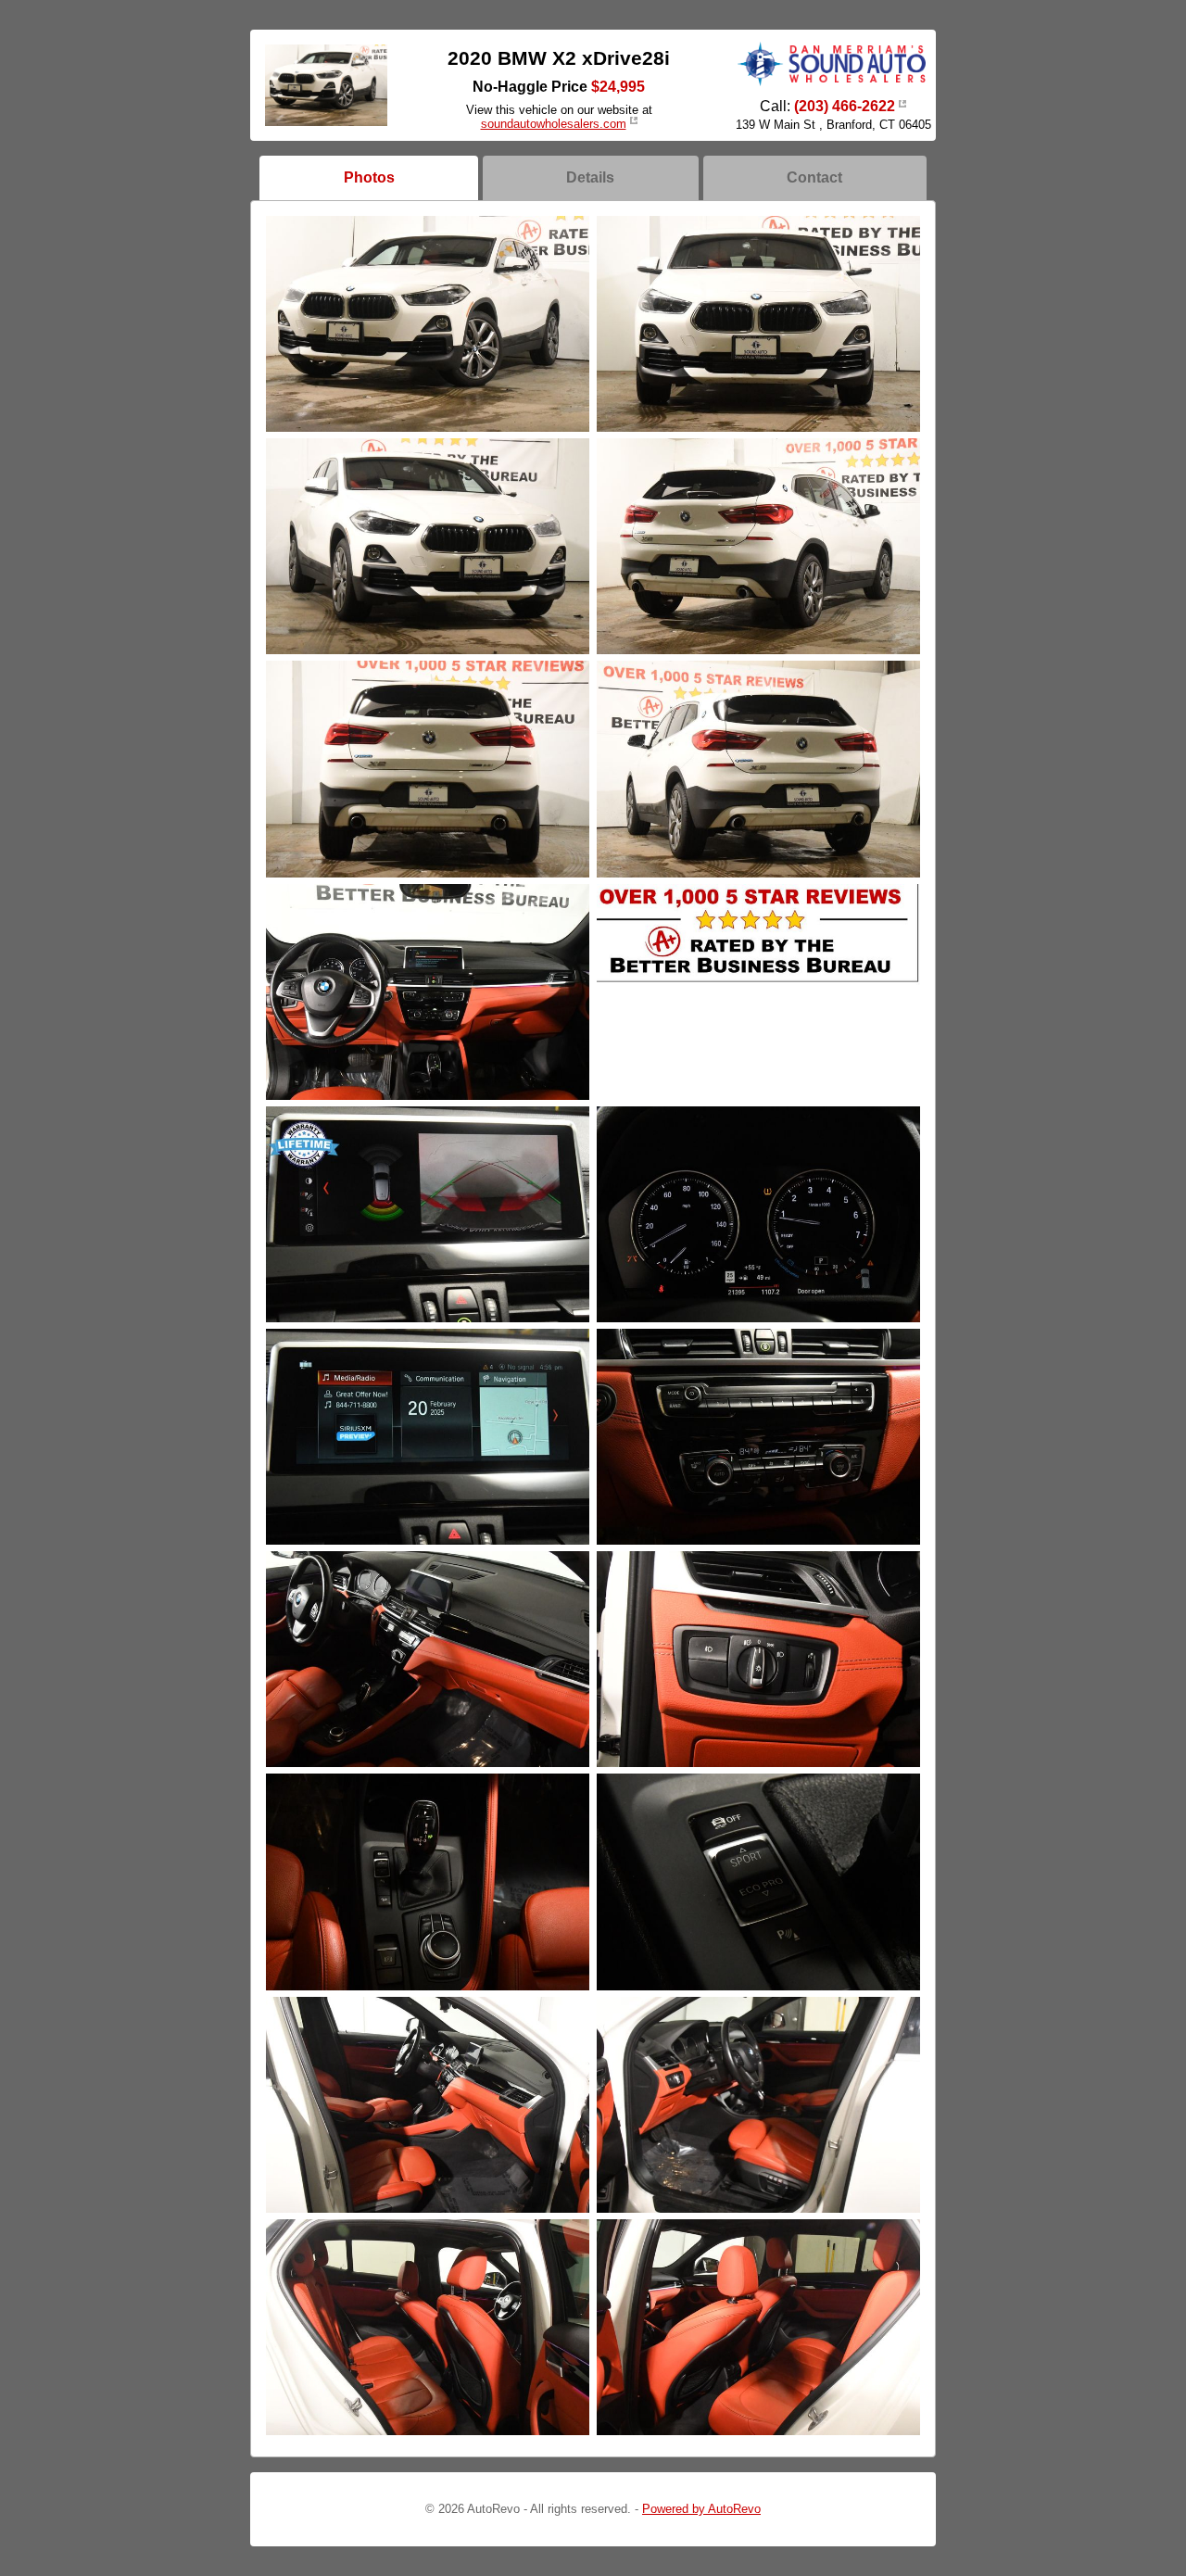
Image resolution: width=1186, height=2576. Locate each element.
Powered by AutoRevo (701, 2509)
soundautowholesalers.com (554, 124)
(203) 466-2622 (845, 106)
